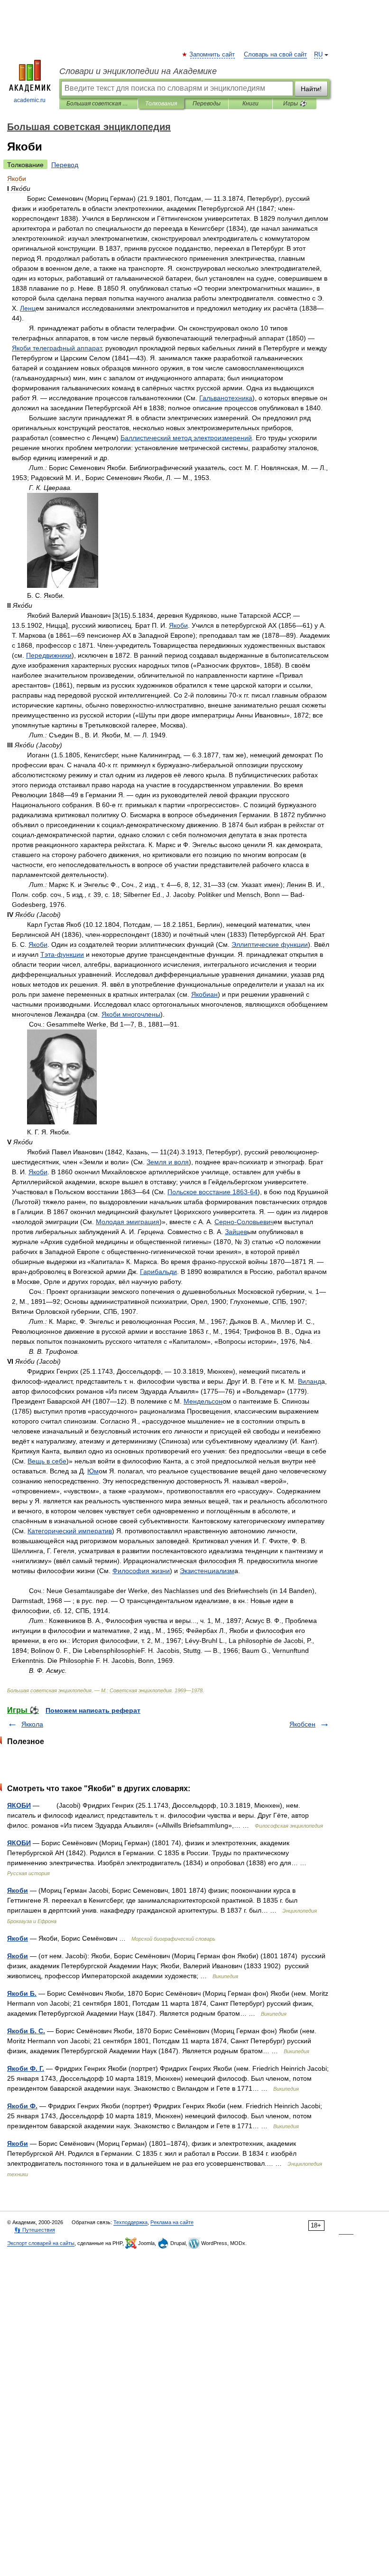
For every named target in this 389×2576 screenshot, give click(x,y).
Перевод (65, 165)
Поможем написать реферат (93, 1710)
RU (318, 55)
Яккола (32, 1724)
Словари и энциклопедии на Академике (138, 71)
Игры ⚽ (295, 104)
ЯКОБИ (19, 1805)
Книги (250, 104)
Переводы (207, 104)
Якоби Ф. (22, 2106)
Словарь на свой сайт (275, 55)
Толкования (161, 104)
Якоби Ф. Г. (26, 2068)
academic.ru (30, 100)
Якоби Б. (22, 1993)
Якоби (18, 1890)
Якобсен (302, 1724)
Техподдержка (130, 2222)
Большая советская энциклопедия (98, 104)
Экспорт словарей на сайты (41, 2243)
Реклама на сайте (172, 2222)
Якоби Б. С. (26, 2031)
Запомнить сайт (213, 55)
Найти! (311, 89)
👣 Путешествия (35, 2230)
